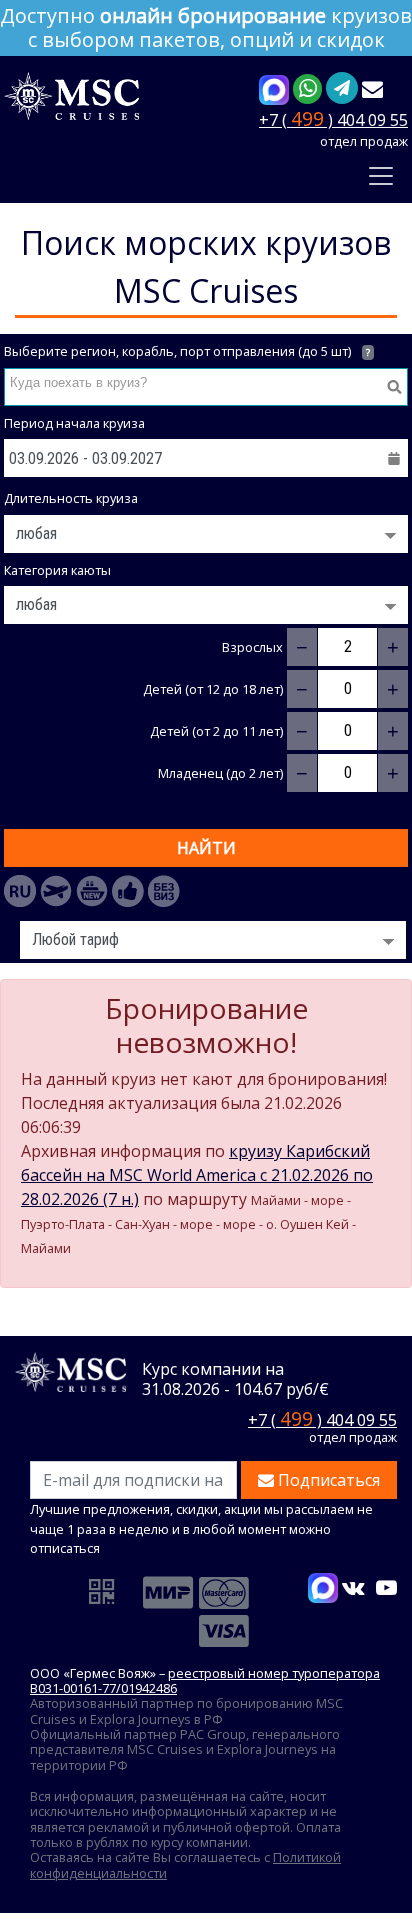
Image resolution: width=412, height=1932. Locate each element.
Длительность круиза (71, 498)
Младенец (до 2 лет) (220, 773)
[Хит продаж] (128, 891)
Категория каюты (57, 570)
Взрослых (252, 647)
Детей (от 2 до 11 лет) (216, 731)
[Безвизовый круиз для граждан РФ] (164, 891)
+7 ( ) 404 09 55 (333, 118)
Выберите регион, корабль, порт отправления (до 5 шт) (187, 352)
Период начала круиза (74, 423)
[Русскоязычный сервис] (20, 891)
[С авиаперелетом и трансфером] (56, 891)
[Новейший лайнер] (92, 891)
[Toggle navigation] (381, 176)
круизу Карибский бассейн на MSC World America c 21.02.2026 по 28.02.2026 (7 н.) (197, 1175)
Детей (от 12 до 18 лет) (213, 689)
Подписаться (327, 1480)
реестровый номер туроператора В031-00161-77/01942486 (205, 1680)
